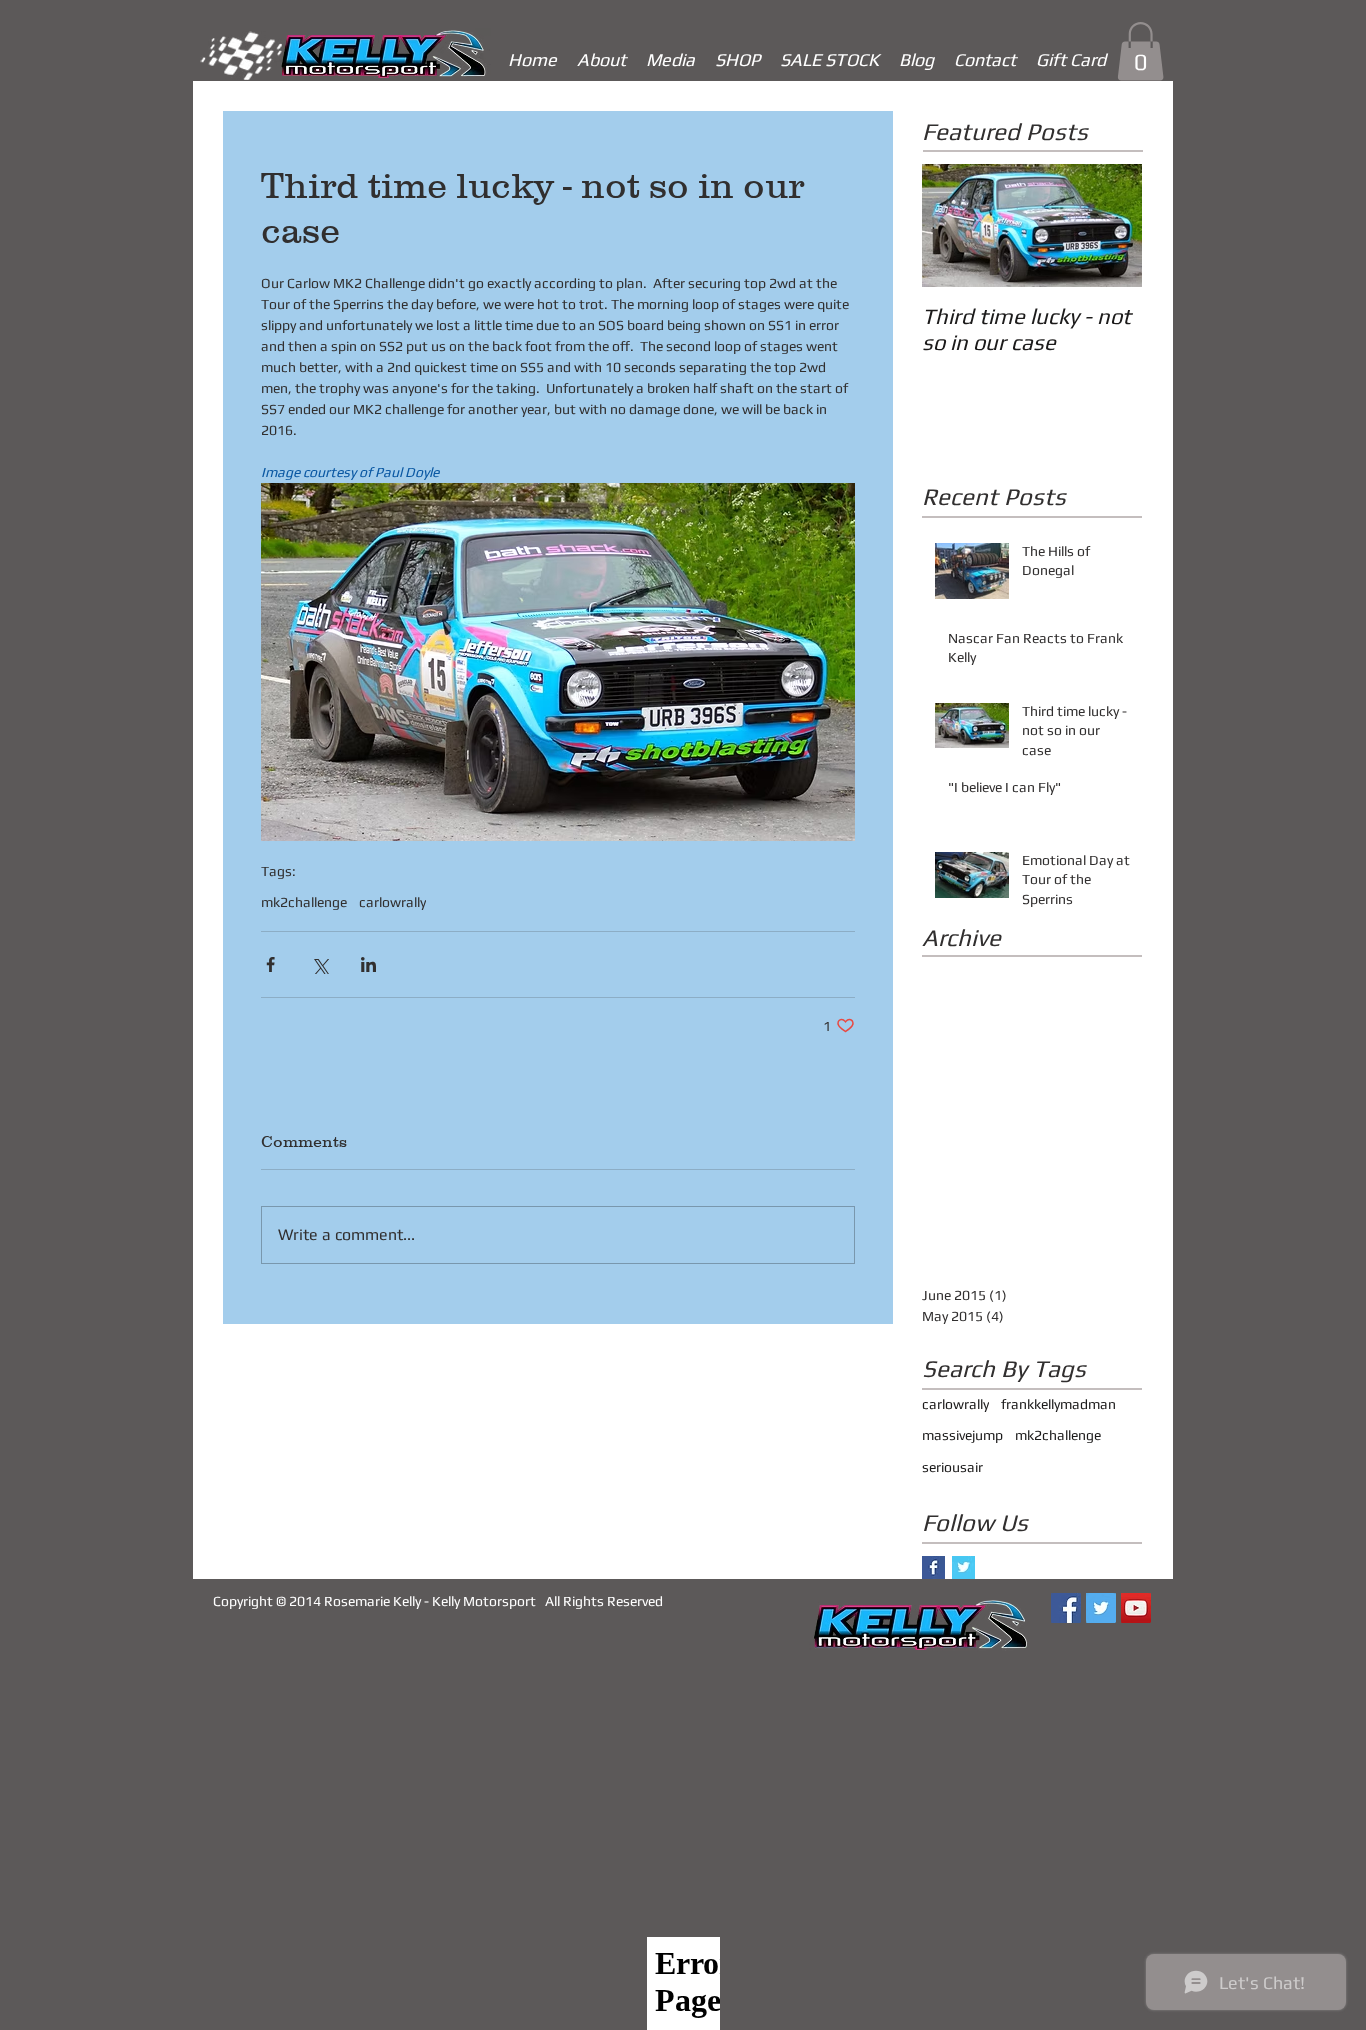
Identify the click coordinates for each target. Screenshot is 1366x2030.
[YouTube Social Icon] (1136, 1608)
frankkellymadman (1058, 1404)
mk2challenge (304, 902)
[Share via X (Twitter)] (319, 964)
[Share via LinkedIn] (368, 964)
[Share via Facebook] (270, 964)
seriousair (952, 1467)
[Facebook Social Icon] (1066, 1608)
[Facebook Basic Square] (933, 1567)
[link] (1140, 51)
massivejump (962, 1435)
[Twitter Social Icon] (1101, 1608)
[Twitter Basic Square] (963, 1567)
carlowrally (392, 902)
